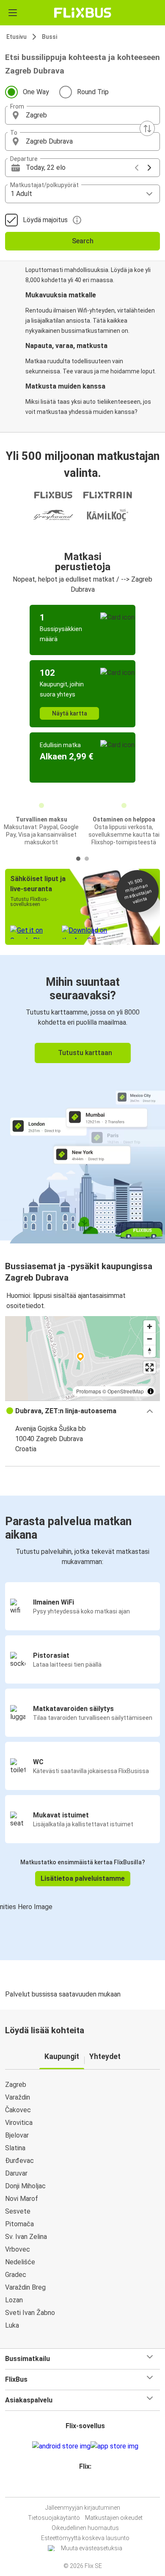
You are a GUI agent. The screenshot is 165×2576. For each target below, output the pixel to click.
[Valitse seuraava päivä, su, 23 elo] (149, 168)
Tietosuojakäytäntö (54, 2518)
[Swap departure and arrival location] (147, 128)
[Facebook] (79, 2487)
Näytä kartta (70, 713)
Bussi (49, 37)
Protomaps (89, 1391)
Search (83, 241)
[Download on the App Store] (114, 2446)
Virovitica (19, 2123)
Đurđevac (19, 2161)
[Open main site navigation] (13, 13)
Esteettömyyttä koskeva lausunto (85, 2538)
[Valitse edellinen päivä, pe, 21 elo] (137, 168)
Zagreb (16, 2085)
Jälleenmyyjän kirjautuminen (83, 2508)
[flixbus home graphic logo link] (83, 13)
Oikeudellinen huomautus (85, 2528)
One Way (36, 92)
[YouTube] (84, 2487)
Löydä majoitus (45, 220)
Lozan (14, 2300)
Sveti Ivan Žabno (30, 2313)
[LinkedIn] (86, 2487)
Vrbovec (18, 2249)
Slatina (15, 2148)
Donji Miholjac (25, 2186)
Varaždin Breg (25, 2287)
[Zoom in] (150, 1326)
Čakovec (18, 2110)
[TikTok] (91, 2487)
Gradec (16, 2275)
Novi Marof (22, 2199)
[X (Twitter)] (89, 2487)
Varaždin (18, 2097)
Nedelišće (20, 2262)
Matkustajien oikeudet (114, 2518)
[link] (82, 1098)
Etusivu (16, 37)
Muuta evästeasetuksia (92, 2548)
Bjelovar (17, 2135)
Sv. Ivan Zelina (26, 2237)
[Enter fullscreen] (150, 1367)
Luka (12, 2325)
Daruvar (16, 2173)
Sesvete (18, 2211)
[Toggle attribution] (151, 1391)
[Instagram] (81, 2487)
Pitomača (19, 2224)
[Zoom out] (150, 1339)
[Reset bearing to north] (150, 1351)
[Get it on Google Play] (61, 2446)
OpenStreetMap (126, 1391)
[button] (82, 115)
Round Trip (93, 92)
